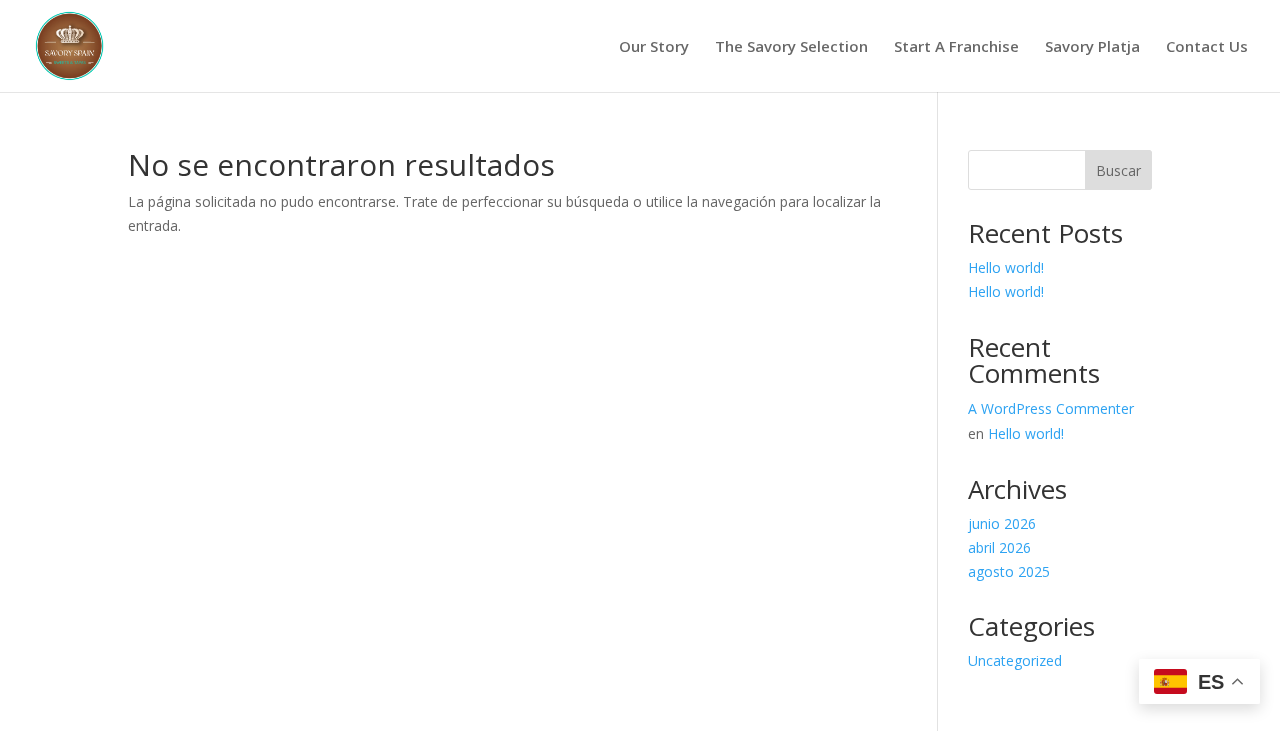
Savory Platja (1092, 47)
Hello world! (1006, 267)
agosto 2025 (1009, 571)
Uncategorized (1015, 660)
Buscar (1118, 170)
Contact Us (1207, 47)
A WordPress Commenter (1051, 408)
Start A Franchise (956, 47)
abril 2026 (999, 547)
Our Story (654, 47)
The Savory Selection (791, 47)
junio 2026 (1002, 523)
